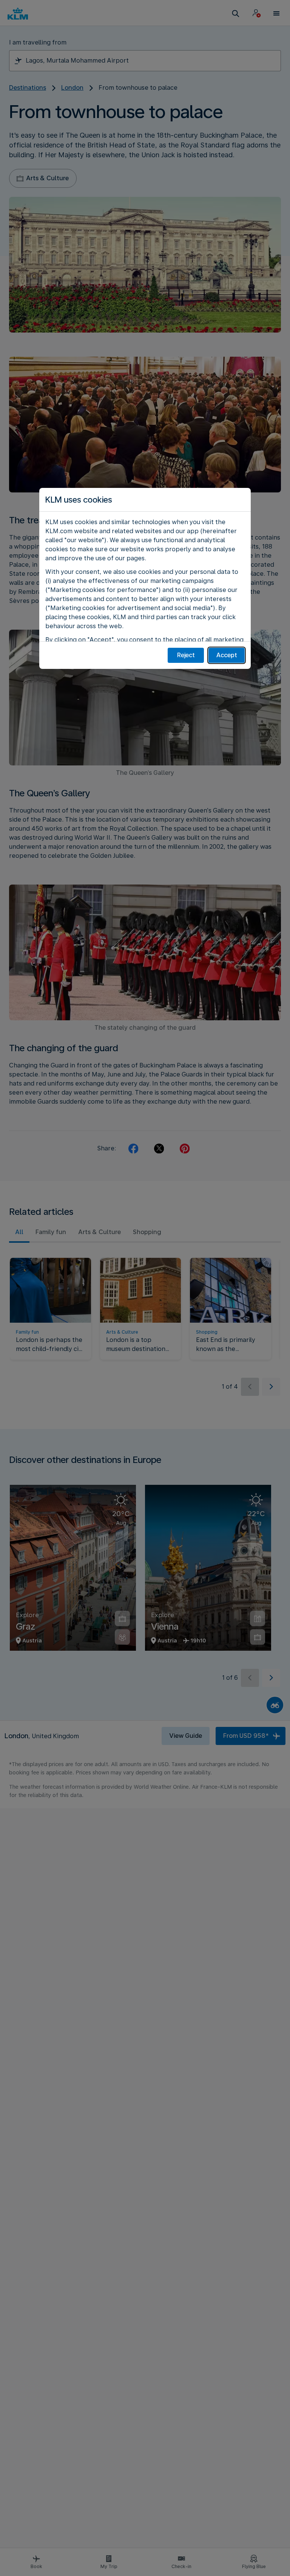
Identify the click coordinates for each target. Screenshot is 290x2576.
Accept (227, 655)
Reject (186, 655)
